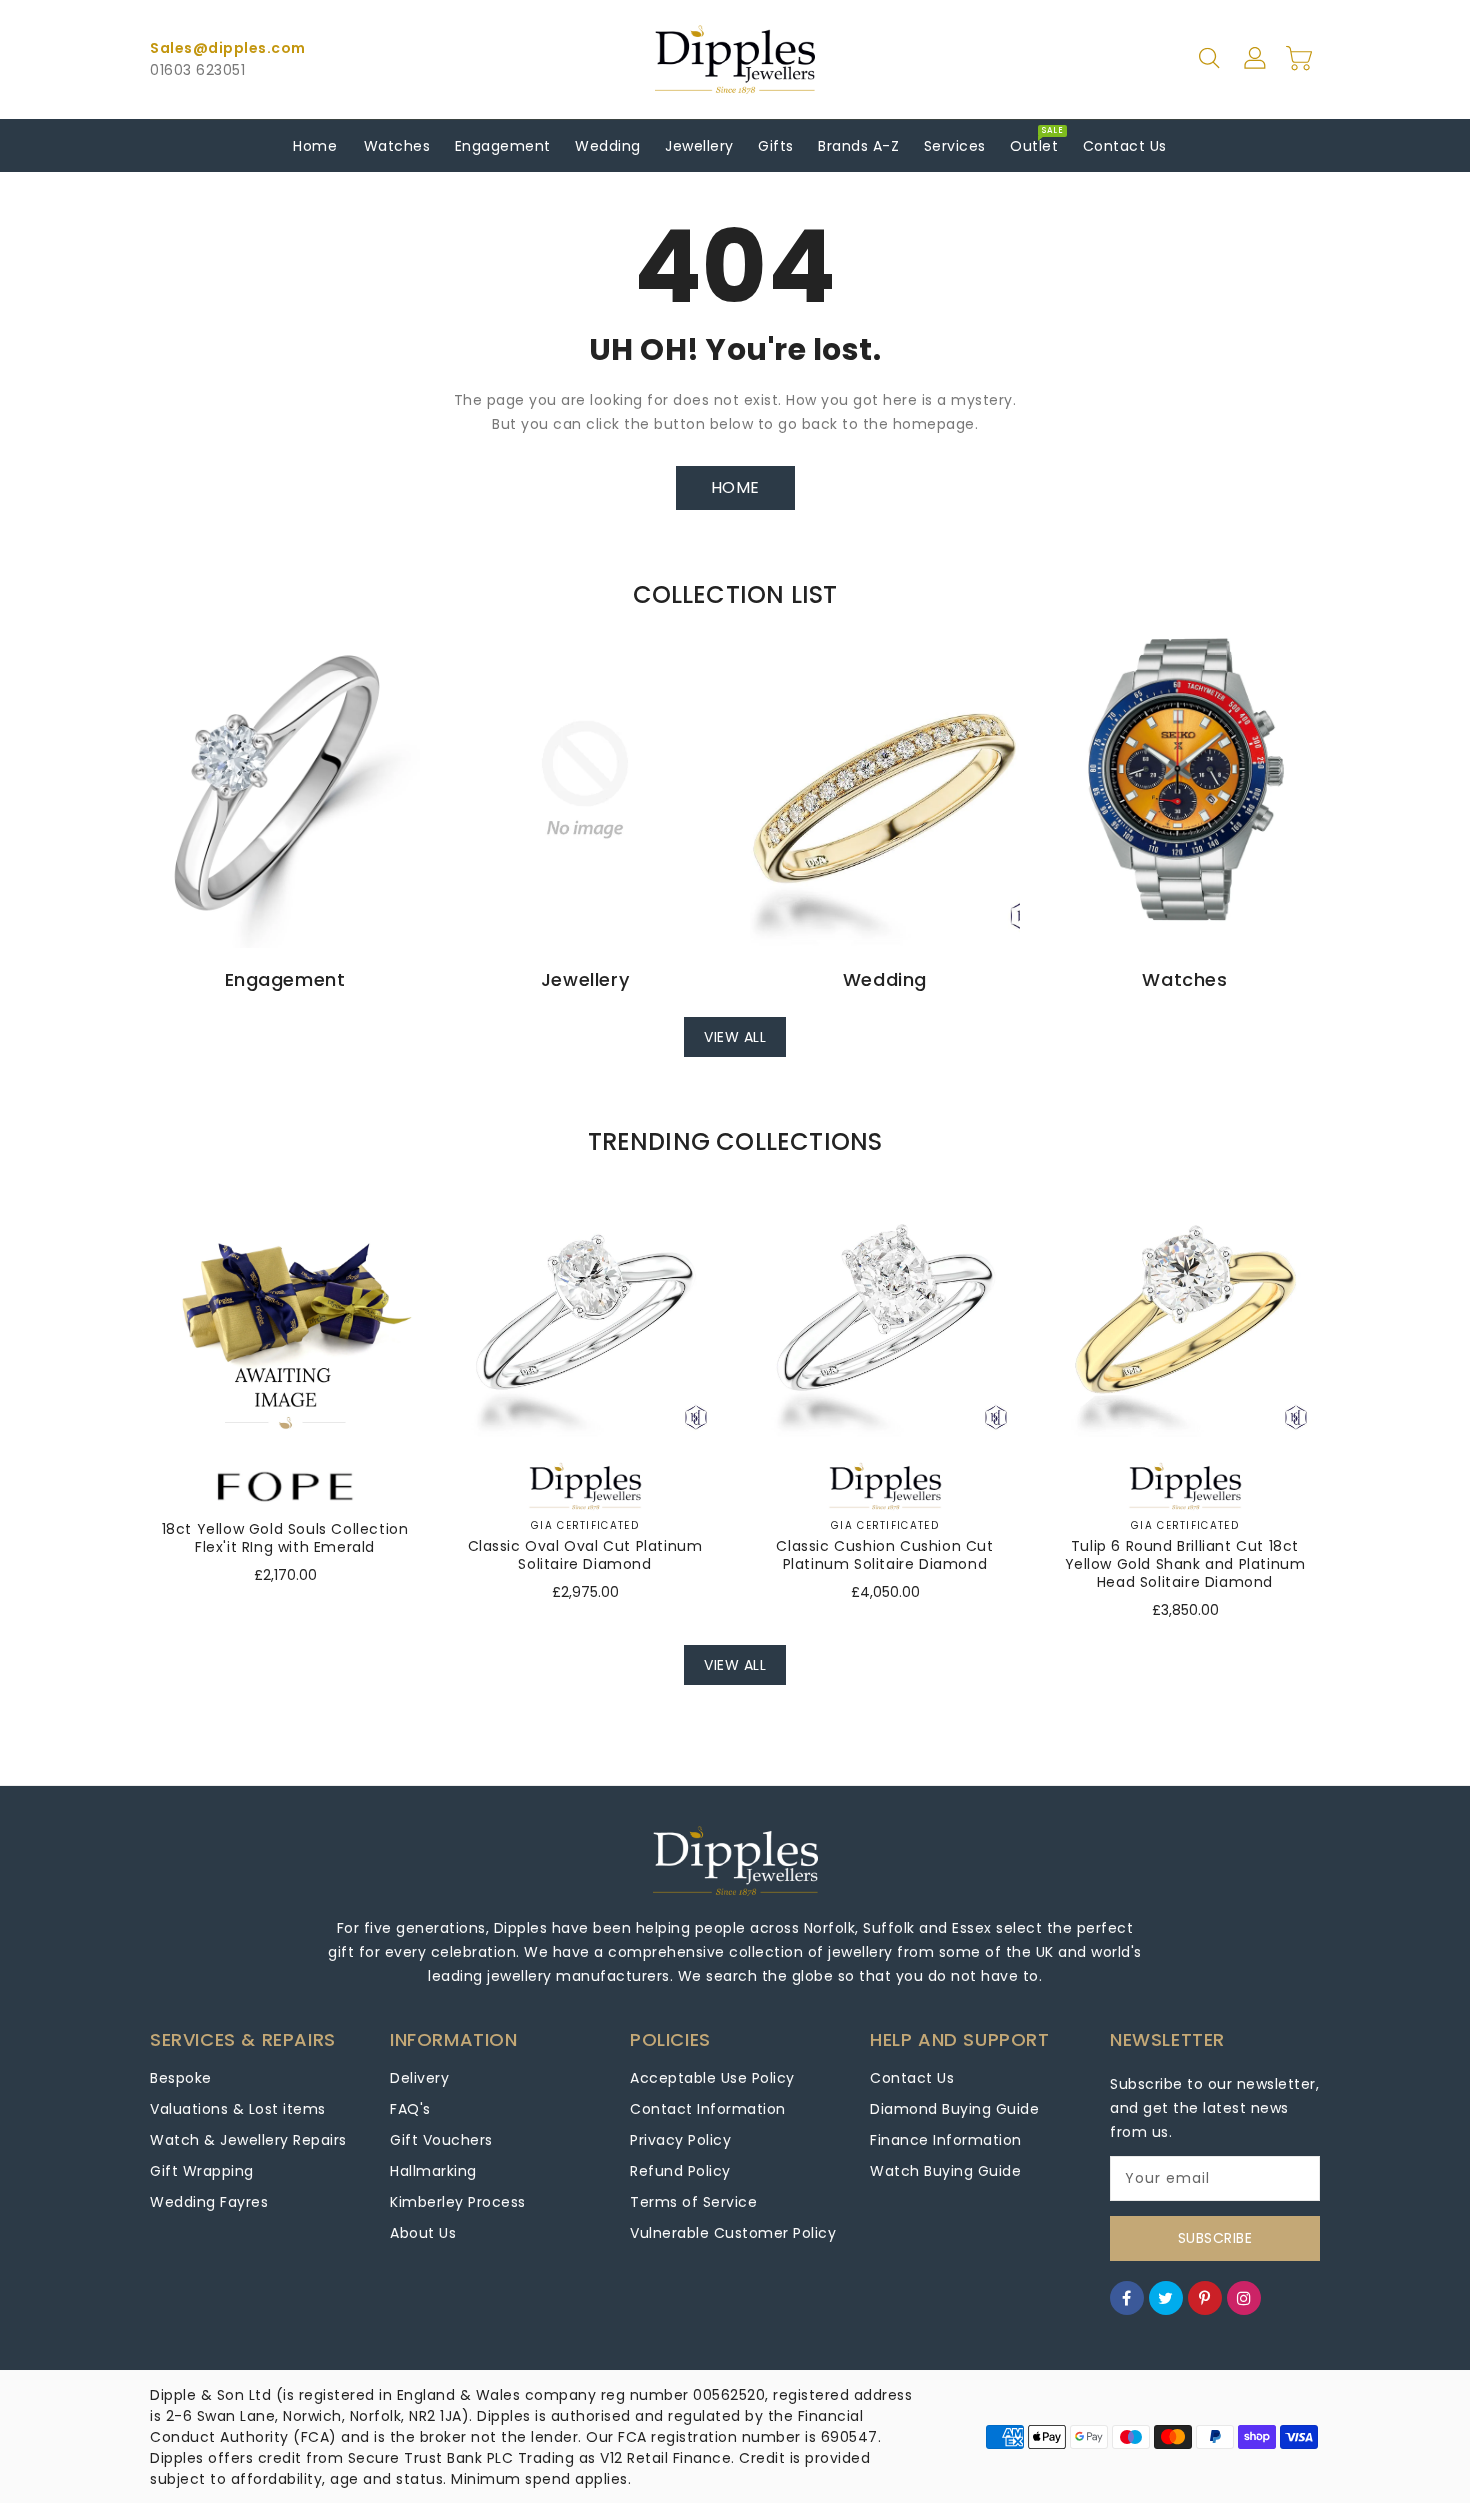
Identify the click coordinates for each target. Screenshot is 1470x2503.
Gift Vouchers (441, 2140)
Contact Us (912, 2078)
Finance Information (946, 2140)
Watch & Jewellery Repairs (248, 2140)
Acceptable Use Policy (712, 2078)
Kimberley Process (458, 2202)
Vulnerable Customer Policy (733, 2233)
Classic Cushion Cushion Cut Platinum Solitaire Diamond (884, 1555)
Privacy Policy (680, 2140)
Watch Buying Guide (945, 2171)
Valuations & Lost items (238, 2109)
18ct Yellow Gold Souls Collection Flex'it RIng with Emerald (285, 1538)
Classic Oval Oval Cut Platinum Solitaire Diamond (585, 1555)
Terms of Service (693, 2202)
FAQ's (410, 2109)
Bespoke (181, 2078)
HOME (735, 487)
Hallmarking (433, 2171)
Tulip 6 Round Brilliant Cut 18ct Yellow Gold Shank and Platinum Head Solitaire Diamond (1185, 1564)
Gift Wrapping (202, 2171)
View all (735, 1037)
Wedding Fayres (209, 2202)
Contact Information (708, 2109)
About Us (423, 2233)
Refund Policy (680, 2171)
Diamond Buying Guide (954, 2109)
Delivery (419, 2078)
